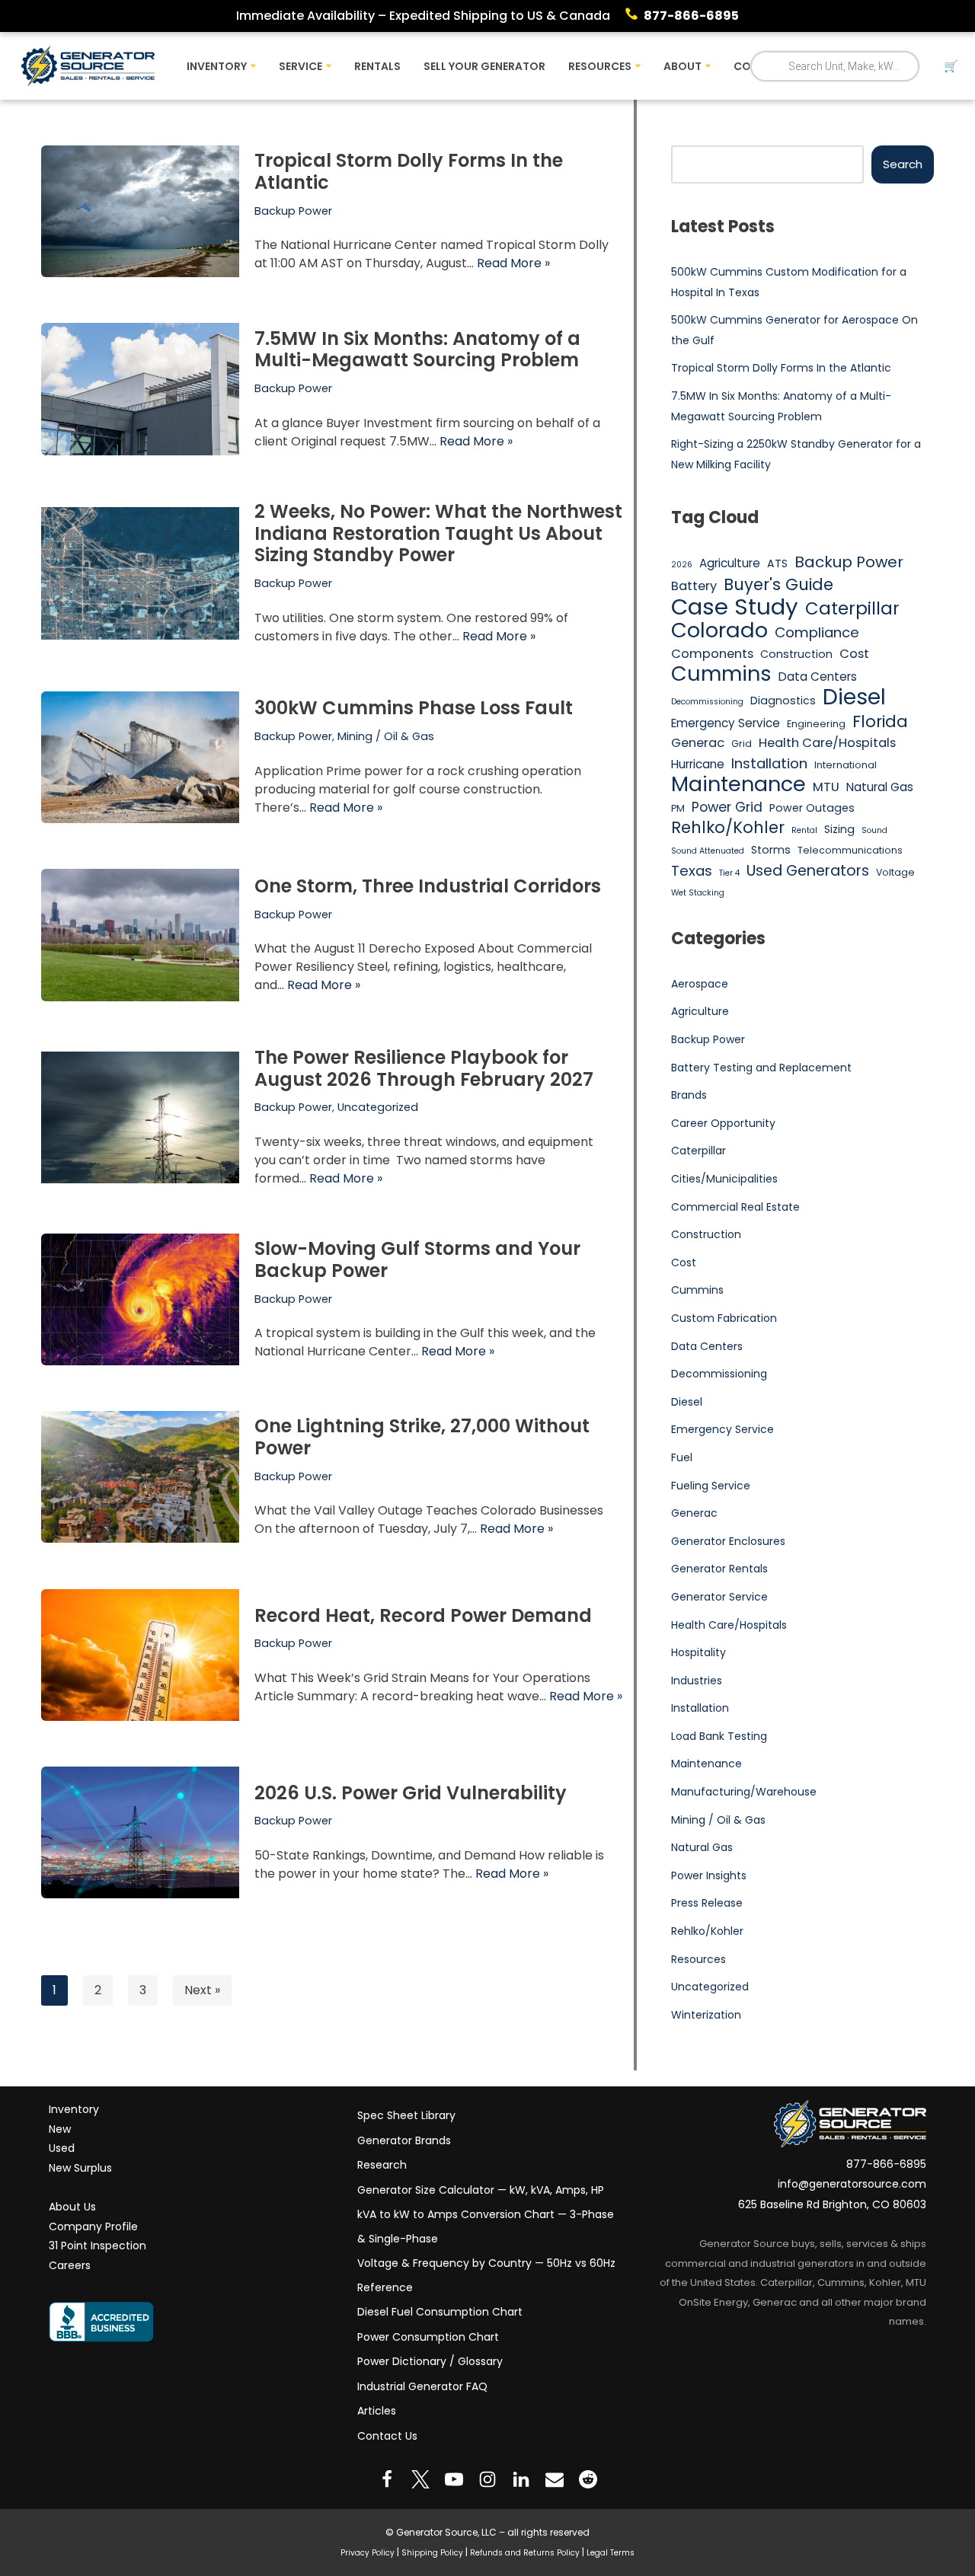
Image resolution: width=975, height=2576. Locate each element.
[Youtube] (454, 2479)
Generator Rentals (719, 1569)
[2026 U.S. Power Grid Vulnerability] (140, 1832)
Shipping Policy (432, 2552)
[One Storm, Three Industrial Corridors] (140, 935)
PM (678, 808)
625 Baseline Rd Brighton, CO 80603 (832, 2204)
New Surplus (80, 2168)
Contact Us (387, 2435)
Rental (804, 830)
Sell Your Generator (484, 66)
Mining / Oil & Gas (386, 736)
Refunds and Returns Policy (525, 2552)
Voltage (895, 872)
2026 (682, 565)
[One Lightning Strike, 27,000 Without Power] (140, 1477)
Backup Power (293, 211)
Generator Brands (404, 2140)
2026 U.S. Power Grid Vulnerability (411, 1793)
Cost (854, 654)
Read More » (513, 263)
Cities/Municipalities (724, 1179)
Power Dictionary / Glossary (430, 2361)
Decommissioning (707, 702)
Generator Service (719, 1597)
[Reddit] (588, 2479)
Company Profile (93, 2226)
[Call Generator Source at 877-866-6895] (635, 16)
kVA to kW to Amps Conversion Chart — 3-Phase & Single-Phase (486, 2226)
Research (382, 2165)
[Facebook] (387, 2479)
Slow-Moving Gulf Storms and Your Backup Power (417, 1259)
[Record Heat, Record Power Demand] (140, 1655)
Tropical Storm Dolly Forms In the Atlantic (409, 171)
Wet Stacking (698, 893)
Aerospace (700, 984)
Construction (796, 654)
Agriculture (730, 563)
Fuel (682, 1457)
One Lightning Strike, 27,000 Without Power (422, 1437)
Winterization (706, 2015)
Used (62, 2148)
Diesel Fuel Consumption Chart (440, 2312)
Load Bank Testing (719, 1736)
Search (903, 164)
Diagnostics (783, 701)
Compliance (817, 632)
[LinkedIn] (521, 2479)
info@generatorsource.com (852, 2184)
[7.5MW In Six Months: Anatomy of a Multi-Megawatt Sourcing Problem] (140, 389)
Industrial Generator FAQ (422, 2386)
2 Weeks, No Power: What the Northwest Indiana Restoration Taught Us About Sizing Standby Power (438, 533)
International (846, 765)
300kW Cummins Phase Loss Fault (414, 708)
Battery (694, 586)
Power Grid (727, 807)
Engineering (816, 724)
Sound (874, 830)
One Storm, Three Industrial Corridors (428, 886)
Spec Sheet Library (406, 2115)
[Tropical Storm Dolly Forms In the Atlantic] (140, 211)
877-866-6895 (691, 16)
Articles (377, 2411)
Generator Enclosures (728, 1541)
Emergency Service (726, 723)
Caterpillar (852, 609)
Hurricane (698, 764)
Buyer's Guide (778, 585)
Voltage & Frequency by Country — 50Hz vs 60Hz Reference (486, 2275)
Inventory (74, 2109)
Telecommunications (850, 850)
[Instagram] (487, 2479)
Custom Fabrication (724, 1318)
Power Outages (812, 808)
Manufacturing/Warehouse (744, 1792)
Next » (202, 1990)
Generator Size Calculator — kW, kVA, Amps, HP (481, 2189)
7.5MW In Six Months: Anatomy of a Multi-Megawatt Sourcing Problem (417, 350)
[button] (253, 66)
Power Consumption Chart (428, 2336)
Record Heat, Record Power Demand (423, 1615)
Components (712, 654)
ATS (777, 563)
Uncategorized (378, 1107)
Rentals (377, 66)
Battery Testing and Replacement (761, 1068)
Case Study (735, 607)
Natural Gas (880, 787)
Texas (692, 871)
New (60, 2128)
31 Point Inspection (97, 2246)
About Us (72, 2207)
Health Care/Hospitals (827, 743)
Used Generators (808, 871)
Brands (689, 1095)
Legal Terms (611, 2552)
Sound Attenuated (708, 851)
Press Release (707, 1903)
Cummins (721, 674)
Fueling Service (711, 1486)
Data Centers (818, 677)
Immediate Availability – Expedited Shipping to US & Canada (423, 16)
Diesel (854, 697)
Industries (697, 1681)
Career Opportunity (723, 1123)
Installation (769, 763)
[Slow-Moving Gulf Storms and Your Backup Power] (140, 1299)
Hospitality (698, 1652)
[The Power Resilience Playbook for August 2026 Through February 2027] (140, 1117)
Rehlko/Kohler (728, 828)
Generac (698, 743)
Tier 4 (729, 873)
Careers (70, 2265)
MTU (826, 787)
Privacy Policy (368, 2552)
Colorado (719, 630)
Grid (742, 744)
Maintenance (738, 784)
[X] (420, 2479)
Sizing (839, 829)
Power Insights (709, 1875)
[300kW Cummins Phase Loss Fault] (140, 757)
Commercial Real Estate (735, 1207)
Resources (698, 1959)
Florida (880, 722)
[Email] (555, 2479)
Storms (771, 850)
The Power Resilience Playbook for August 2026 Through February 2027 (424, 1068)
